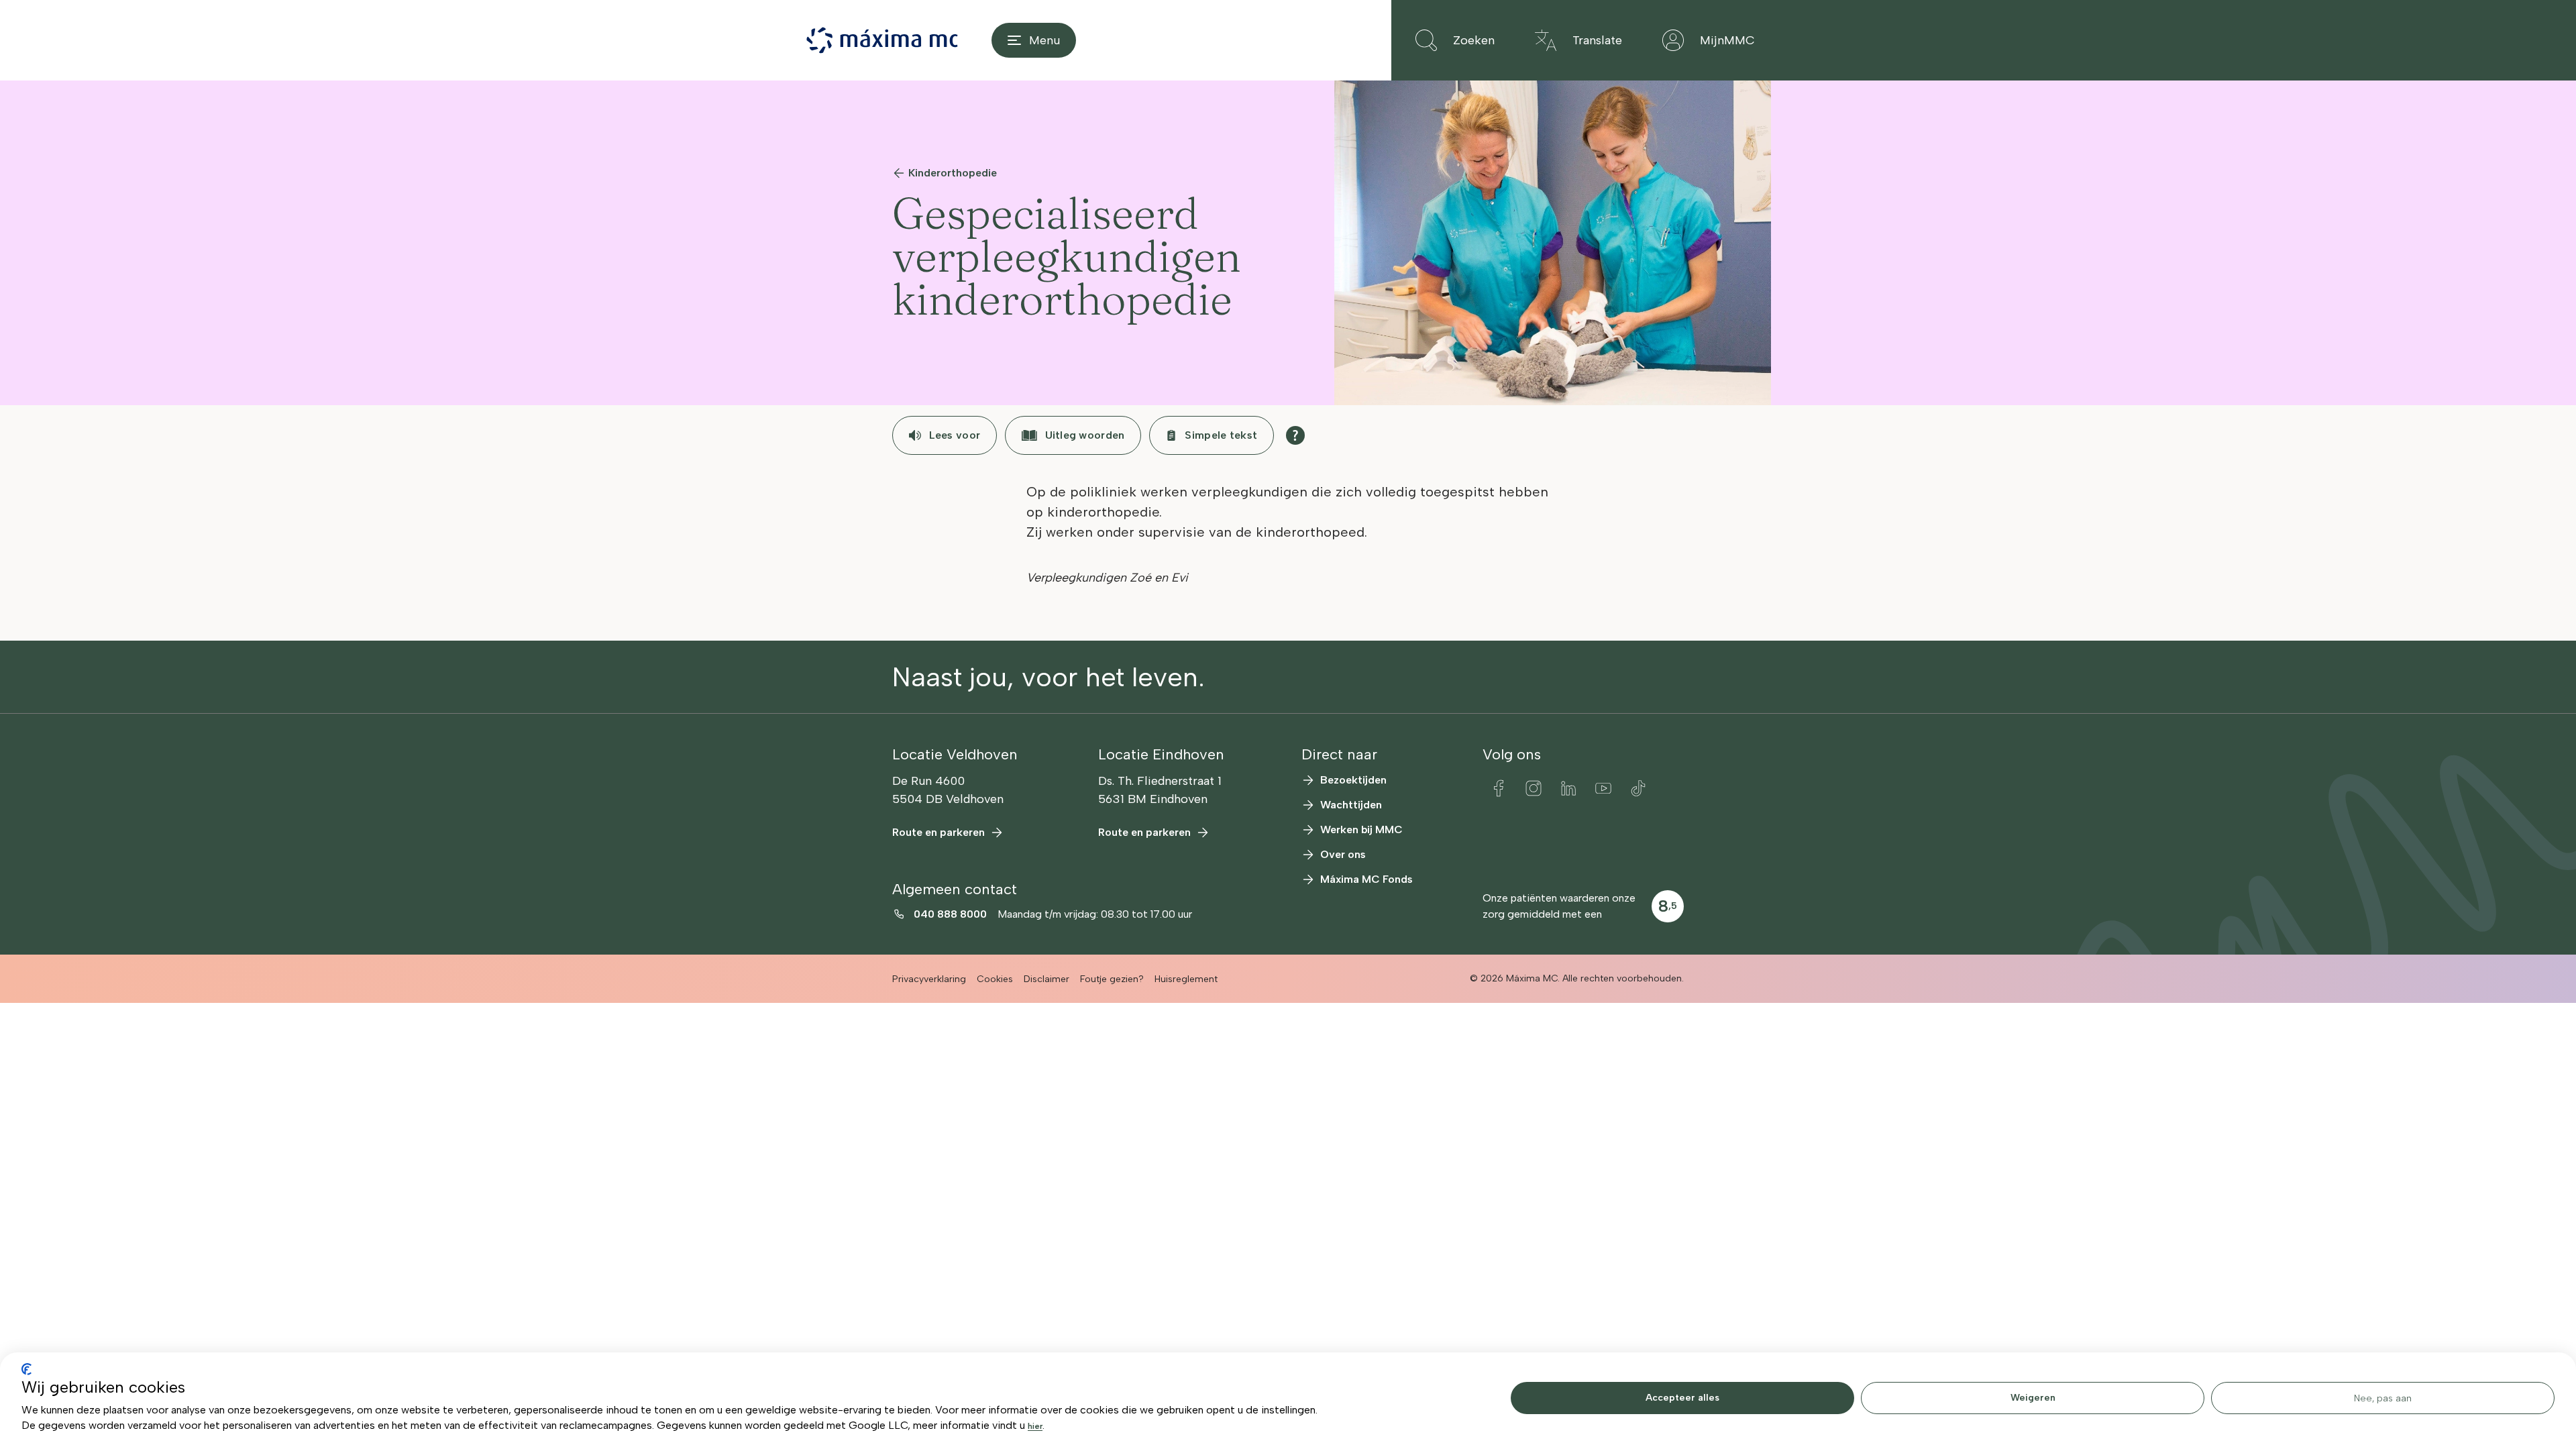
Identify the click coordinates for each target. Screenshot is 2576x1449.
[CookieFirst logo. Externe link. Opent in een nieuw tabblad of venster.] (26, 1369)
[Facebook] (1499, 788)
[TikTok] (1638, 788)
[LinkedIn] (1568, 788)
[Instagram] (1534, 788)
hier (1035, 1426)
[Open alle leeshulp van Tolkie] (1295, 435)
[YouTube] (1603, 788)
